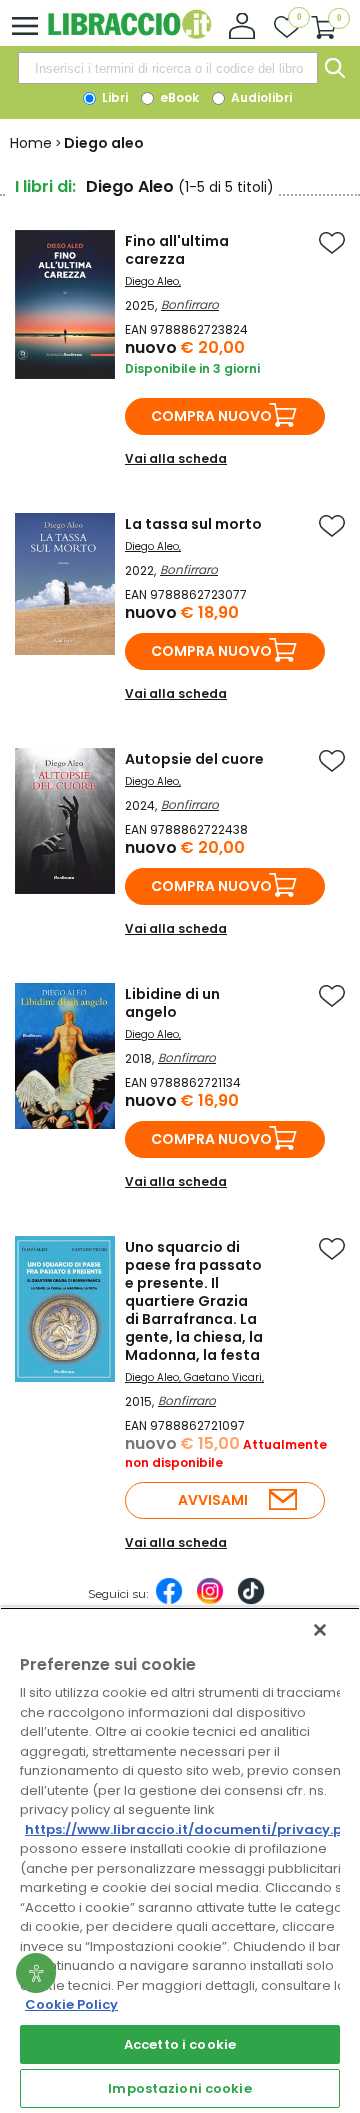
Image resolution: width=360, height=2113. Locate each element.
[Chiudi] (320, 1630)
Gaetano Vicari (223, 1377)
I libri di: (45, 186)
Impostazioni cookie (179, 2088)
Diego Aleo (152, 281)
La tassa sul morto (193, 524)
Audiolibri (260, 97)
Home (31, 143)
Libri (113, 97)
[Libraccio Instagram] (210, 1601)
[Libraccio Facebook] (169, 1601)
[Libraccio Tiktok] (251, 1601)
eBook (178, 97)
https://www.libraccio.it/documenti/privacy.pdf (191, 1829)
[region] (180, 1860)
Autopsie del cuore (194, 759)
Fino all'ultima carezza (177, 250)
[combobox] (168, 68)
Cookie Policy (71, 2004)
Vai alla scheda (176, 458)
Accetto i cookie (180, 2044)
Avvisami (213, 1500)
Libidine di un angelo (172, 1003)
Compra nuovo (211, 416)
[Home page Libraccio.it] (129, 34)
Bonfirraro (190, 304)
